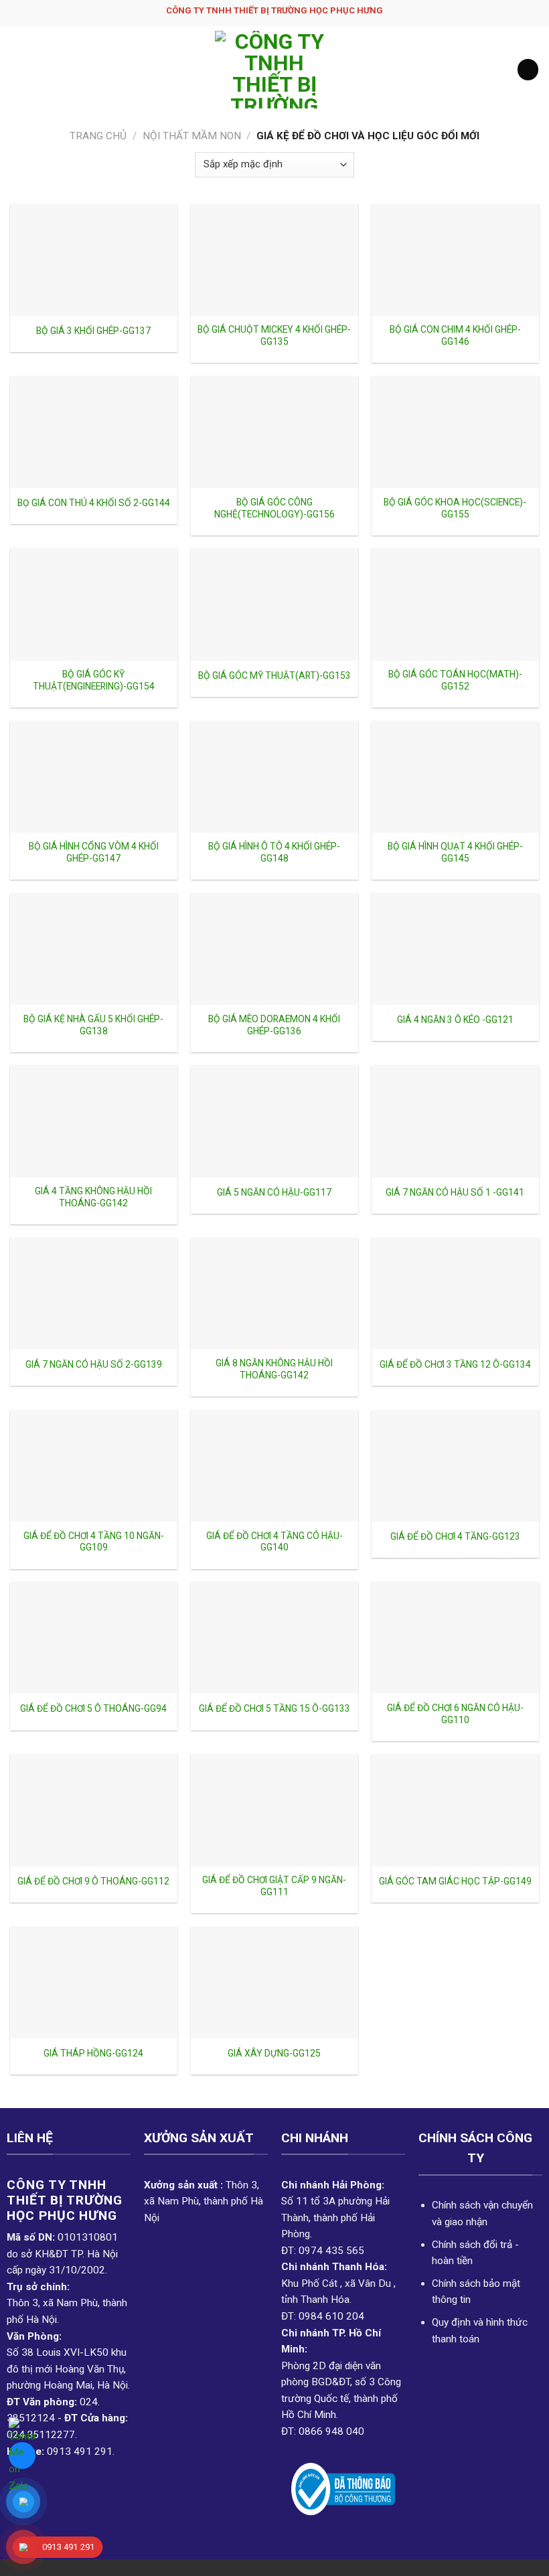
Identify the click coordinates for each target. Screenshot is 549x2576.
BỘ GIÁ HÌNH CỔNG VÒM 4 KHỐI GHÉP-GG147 (94, 852)
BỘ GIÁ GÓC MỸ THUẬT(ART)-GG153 (274, 675)
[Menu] (18, 70)
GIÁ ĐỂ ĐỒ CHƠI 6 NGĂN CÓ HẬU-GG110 (455, 1714)
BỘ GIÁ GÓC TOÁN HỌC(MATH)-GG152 (455, 680)
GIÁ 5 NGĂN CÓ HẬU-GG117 (274, 1192)
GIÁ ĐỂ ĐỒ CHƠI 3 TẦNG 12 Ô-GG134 (455, 1364)
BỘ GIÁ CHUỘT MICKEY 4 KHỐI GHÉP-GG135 (274, 335)
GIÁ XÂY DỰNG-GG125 (274, 2053)
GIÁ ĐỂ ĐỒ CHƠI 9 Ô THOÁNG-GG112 (93, 1881)
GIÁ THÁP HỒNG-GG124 (93, 2053)
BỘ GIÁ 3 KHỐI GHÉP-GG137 (93, 331)
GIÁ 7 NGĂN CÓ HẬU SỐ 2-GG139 (94, 1364)
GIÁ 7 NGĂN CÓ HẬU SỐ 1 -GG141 (455, 1192)
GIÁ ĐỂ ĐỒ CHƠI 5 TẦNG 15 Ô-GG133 (274, 1708)
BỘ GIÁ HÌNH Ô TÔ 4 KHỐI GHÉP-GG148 (274, 852)
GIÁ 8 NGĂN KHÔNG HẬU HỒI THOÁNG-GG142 (274, 1369)
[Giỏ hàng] (528, 69)
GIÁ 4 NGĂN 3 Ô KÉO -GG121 (455, 1020)
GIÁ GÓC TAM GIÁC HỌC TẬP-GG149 (455, 1881)
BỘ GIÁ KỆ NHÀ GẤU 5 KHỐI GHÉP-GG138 (93, 1025)
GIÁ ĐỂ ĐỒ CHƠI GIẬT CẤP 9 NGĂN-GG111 (274, 1886)
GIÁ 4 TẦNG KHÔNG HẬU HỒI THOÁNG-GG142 (93, 1197)
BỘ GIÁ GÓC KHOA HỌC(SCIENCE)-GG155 (455, 508)
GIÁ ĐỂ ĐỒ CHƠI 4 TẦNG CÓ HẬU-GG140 (274, 1542)
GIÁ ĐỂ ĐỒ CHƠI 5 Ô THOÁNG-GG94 (93, 1708)
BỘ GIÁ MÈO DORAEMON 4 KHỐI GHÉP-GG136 (274, 1025)
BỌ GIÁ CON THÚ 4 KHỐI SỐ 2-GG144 (94, 503)
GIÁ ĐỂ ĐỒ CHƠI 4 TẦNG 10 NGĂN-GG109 (94, 1542)
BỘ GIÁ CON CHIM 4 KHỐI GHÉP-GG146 (455, 335)
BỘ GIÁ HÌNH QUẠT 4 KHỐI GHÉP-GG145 (455, 852)
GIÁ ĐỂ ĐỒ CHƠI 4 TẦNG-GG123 (455, 1536)
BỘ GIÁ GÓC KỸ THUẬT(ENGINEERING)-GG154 (94, 680)
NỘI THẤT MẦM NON (192, 136)
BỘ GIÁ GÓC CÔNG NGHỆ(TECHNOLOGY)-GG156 (274, 508)
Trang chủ (98, 136)
